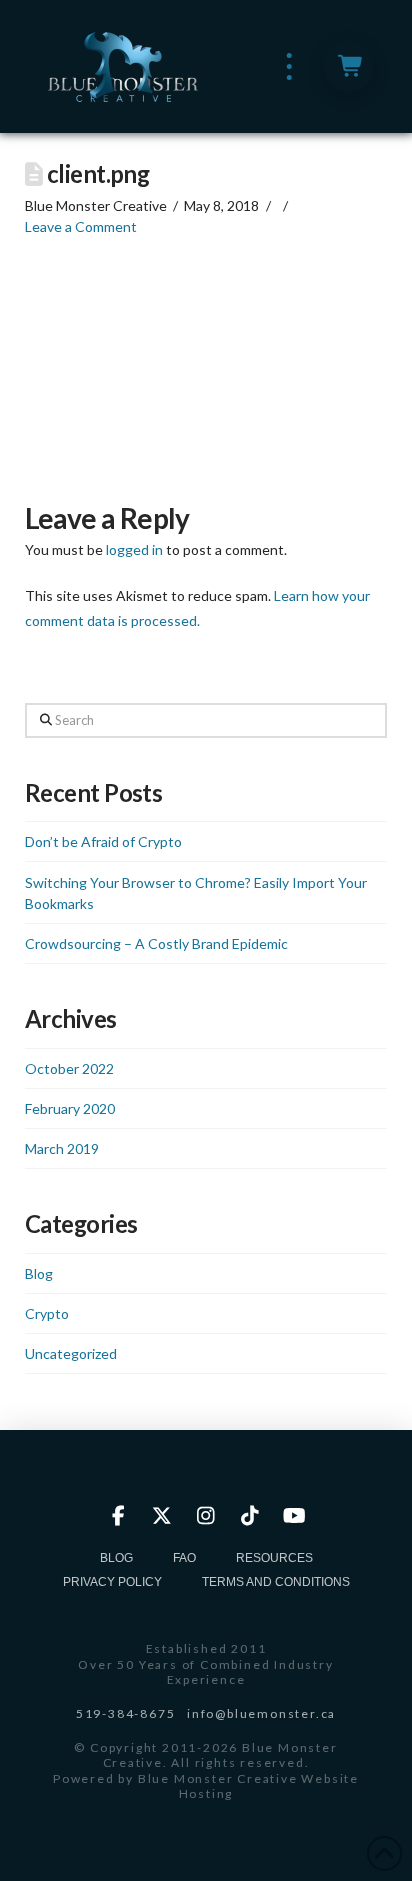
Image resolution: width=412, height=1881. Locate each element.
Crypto (47, 1313)
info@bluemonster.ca (261, 1713)
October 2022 (69, 1068)
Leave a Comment (81, 226)
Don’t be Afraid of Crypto (103, 841)
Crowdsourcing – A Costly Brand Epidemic (156, 943)
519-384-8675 (126, 1713)
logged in (134, 549)
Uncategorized (71, 1353)
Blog (39, 1273)
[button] (289, 66)
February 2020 (70, 1108)
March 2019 (62, 1148)
